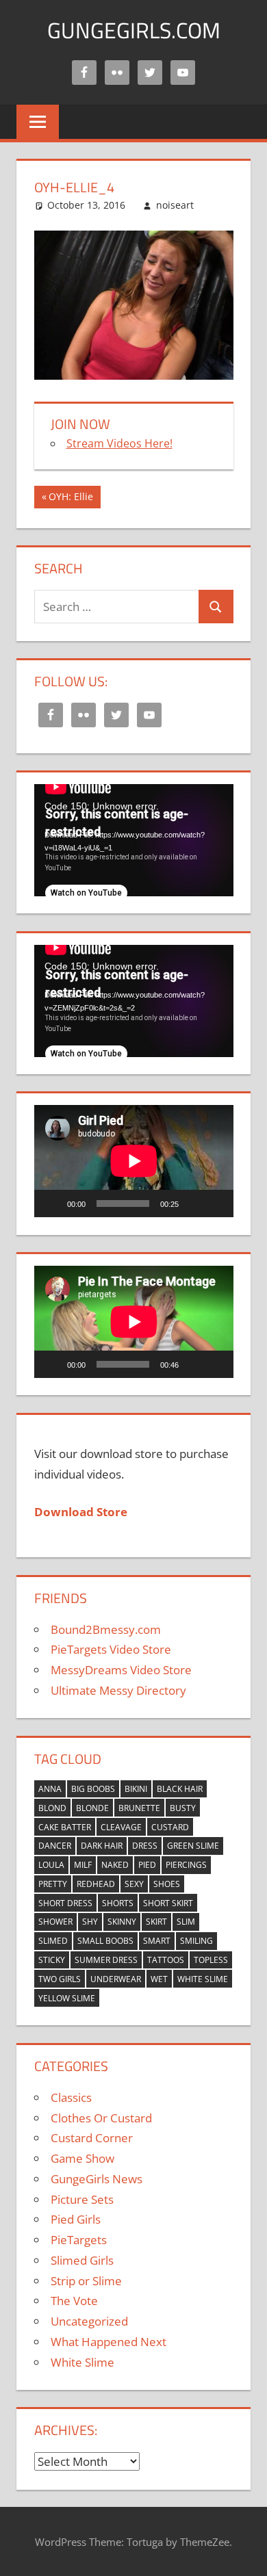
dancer (55, 1846)
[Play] (52, 1204)
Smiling (196, 1941)
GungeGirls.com (134, 30)
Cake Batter (65, 1827)
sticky (52, 1960)
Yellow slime (67, 1998)
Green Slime (193, 1846)
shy (90, 1922)
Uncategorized (89, 2321)
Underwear (116, 1979)
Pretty (53, 1884)
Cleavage (121, 1827)
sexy (134, 1884)
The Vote (74, 2301)
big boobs (93, 1789)
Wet (159, 1979)
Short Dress (65, 1903)
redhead (96, 1884)
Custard (170, 1827)
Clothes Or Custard (101, 2118)
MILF (83, 1865)
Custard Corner (92, 2138)
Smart (157, 1941)
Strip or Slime (86, 2281)
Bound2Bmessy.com (106, 1629)
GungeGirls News (97, 2179)
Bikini (136, 1789)
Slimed (53, 1941)
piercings (186, 1865)
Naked (115, 1865)
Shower (55, 1922)
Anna (50, 1789)
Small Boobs (105, 1941)
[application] (134, 840)
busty (183, 1808)
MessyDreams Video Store (121, 1670)
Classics (71, 2097)
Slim (186, 1922)
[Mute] (194, 1204)
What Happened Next (109, 2342)
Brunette (139, 1808)
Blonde (92, 1808)
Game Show (82, 2158)
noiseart (175, 205)
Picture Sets (82, 2199)
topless (211, 1960)
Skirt (156, 1922)
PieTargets (79, 2240)
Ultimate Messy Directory (118, 1690)
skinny (122, 1922)
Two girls (60, 1979)
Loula (51, 1865)
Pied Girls (76, 2219)
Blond (52, 1808)
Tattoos (166, 1960)
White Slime (203, 1979)
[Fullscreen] (216, 1204)
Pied (147, 1865)
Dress (145, 1846)
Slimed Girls (82, 2260)
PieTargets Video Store (111, 1649)
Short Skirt (168, 1903)
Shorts (118, 1903)
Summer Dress (106, 1960)
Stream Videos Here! (119, 443)
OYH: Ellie (71, 499)
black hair (180, 1789)
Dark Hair (102, 1846)
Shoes (167, 1884)
